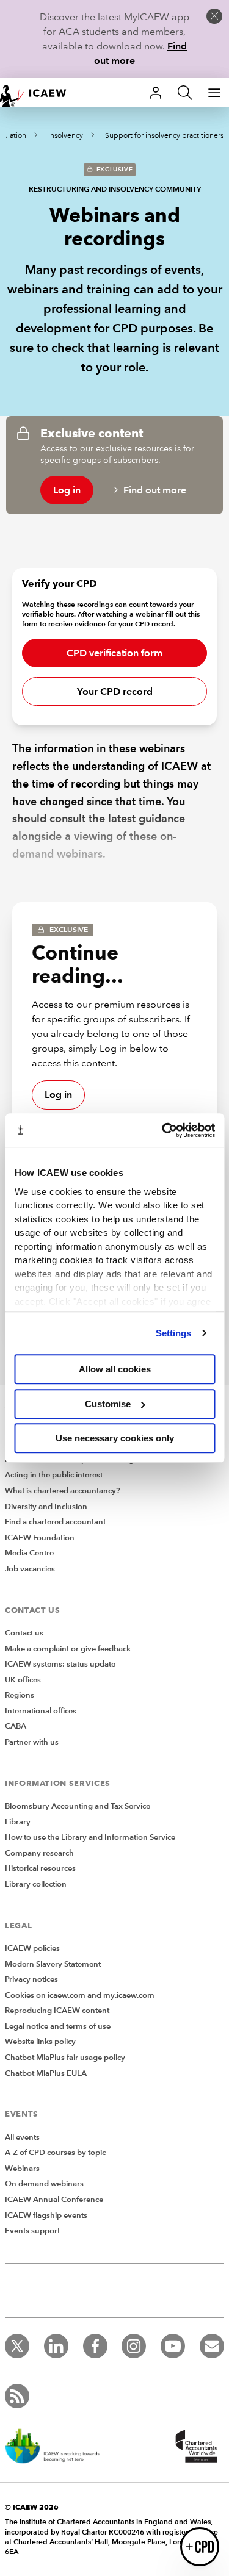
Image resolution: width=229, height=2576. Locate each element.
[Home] (39, 93)
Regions (20, 1695)
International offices (41, 1711)
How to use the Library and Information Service (90, 1837)
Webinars (22, 2169)
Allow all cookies (115, 1369)
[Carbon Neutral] (59, 2447)
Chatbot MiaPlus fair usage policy (65, 2058)
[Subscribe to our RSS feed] (17, 2396)
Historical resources (40, 1868)
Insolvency (66, 136)
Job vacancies (30, 1569)
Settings (174, 1333)
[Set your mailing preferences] (212, 2346)
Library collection (36, 1884)
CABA (16, 1726)
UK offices (23, 1680)
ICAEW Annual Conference (54, 2200)
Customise (108, 1404)
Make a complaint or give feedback (68, 1649)
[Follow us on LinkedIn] (56, 2346)
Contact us (24, 1633)
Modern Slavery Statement (53, 1964)
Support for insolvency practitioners (164, 136)
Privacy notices (31, 1979)
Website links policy (40, 2042)
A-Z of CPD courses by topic (55, 2153)
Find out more (155, 490)
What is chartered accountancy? (63, 1491)
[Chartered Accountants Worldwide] (195, 2447)
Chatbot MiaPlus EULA (46, 2073)
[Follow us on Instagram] (134, 2346)
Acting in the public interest (54, 1475)
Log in (67, 490)
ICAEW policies (32, 1948)
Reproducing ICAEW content (57, 2011)
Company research (39, 1853)
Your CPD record (115, 691)
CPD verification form (114, 653)
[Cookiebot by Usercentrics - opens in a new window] (163, 1130)
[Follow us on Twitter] (17, 2346)
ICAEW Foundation (40, 1538)
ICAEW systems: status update (60, 1664)
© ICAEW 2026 (32, 2507)
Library (18, 1822)
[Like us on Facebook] (95, 2346)
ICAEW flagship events (46, 2215)
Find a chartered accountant (55, 1522)
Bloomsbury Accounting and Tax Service (78, 1806)
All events (22, 2137)
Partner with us (32, 1742)
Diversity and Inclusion (46, 1507)
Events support (32, 2231)
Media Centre (29, 1553)
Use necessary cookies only (115, 1438)
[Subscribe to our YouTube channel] (173, 2346)
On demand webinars (44, 2184)
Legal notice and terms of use (58, 2026)
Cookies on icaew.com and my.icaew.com (80, 1995)
